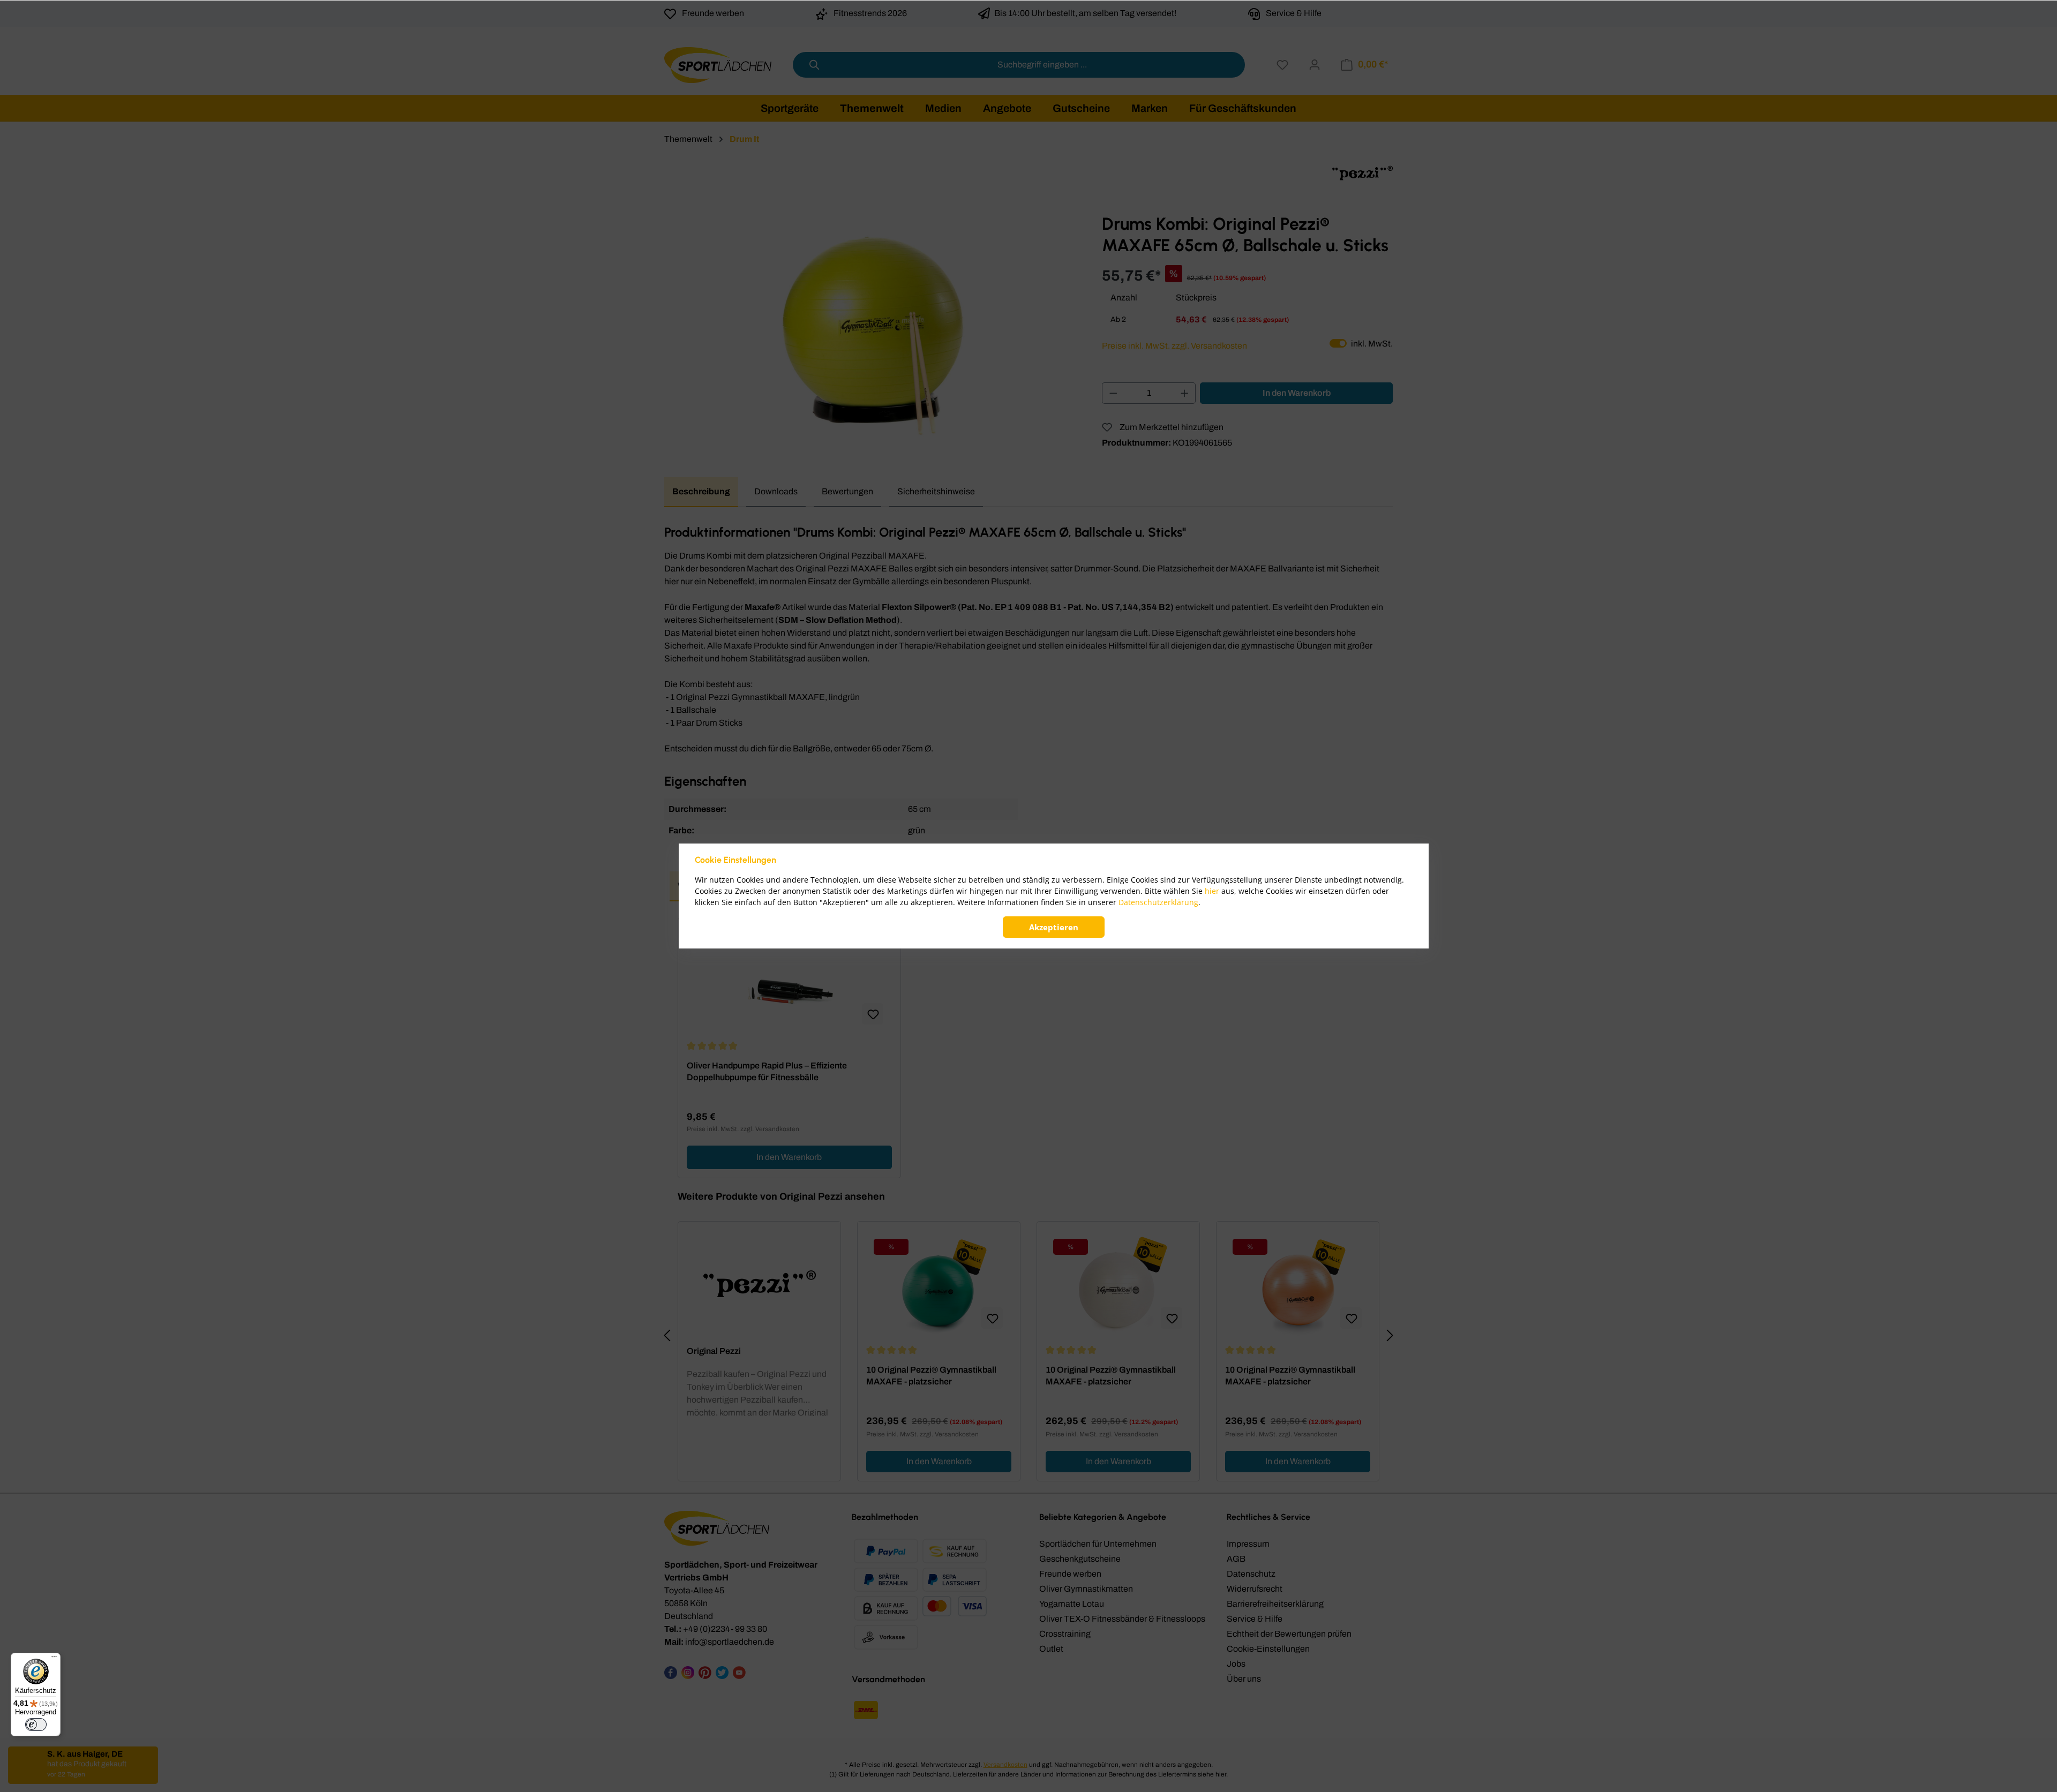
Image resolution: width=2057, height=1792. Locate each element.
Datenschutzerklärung (1158, 902)
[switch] (36, 1725)
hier (1212, 891)
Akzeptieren (1054, 927)
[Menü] (54, 1659)
